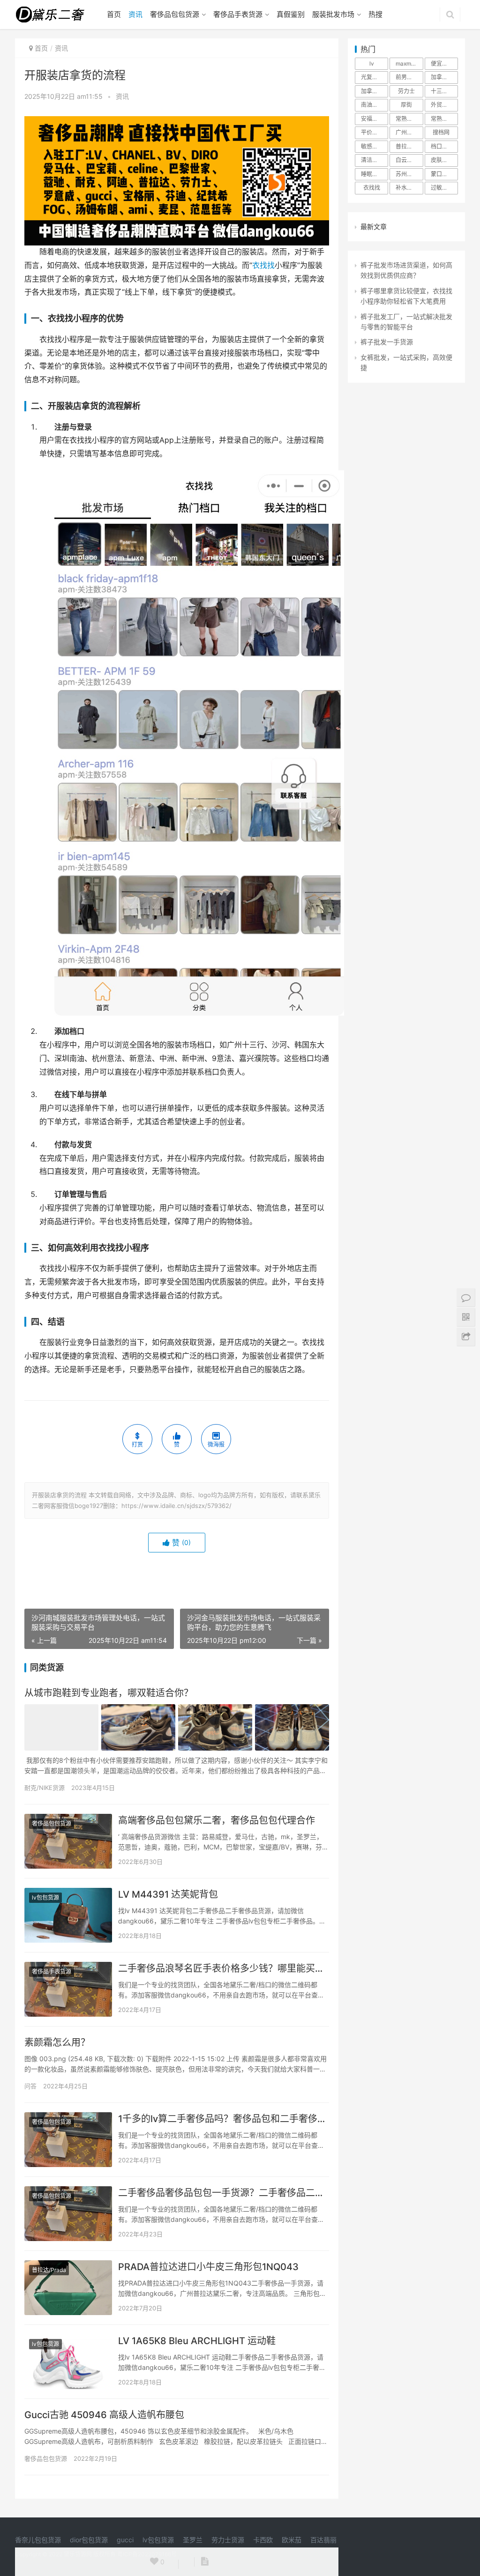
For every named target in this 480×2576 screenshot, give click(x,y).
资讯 (135, 14)
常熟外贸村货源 (444, 119)
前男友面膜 (409, 77)
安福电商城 (375, 119)
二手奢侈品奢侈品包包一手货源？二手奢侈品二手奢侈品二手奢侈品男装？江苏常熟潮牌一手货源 (224, 2193)
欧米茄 (292, 2540)
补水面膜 (407, 188)
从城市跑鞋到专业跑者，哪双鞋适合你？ (109, 1693)
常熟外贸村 (409, 119)
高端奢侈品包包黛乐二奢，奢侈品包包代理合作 (217, 1820)
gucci (125, 2540)
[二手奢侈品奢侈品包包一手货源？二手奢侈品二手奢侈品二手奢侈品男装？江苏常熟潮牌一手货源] (68, 2214)
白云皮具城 (409, 160)
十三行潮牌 (444, 91)
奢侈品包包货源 (175, 14)
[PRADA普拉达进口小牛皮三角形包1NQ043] (68, 2288)
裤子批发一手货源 (387, 342)
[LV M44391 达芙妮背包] (68, 1915)
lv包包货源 (45, 1897)
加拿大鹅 (442, 77)
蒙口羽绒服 (444, 174)
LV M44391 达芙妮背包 (168, 1894)
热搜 (375, 14)
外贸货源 (442, 105)
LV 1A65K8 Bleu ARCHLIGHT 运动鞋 (197, 2341)
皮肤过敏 (442, 160)
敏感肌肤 (372, 146)
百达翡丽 (323, 2540)
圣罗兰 (193, 2540)
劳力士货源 (228, 2540)
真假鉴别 (291, 14)
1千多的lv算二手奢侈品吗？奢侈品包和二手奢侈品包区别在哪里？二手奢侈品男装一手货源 (224, 2119)
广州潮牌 (407, 132)
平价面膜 (372, 132)
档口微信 (442, 146)
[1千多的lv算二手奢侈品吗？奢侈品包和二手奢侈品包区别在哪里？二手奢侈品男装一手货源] (68, 2140)
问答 (30, 2086)
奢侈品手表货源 (238, 14)
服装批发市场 (333, 14)
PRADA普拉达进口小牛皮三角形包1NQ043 (208, 2267)
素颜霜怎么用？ (57, 2042)
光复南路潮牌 (375, 77)
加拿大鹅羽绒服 (375, 91)
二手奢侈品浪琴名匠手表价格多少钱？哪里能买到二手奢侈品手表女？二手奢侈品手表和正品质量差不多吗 (224, 1968)
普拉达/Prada (49, 2270)
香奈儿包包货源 (38, 2540)
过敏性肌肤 (444, 188)
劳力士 (406, 91)
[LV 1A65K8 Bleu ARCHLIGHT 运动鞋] (68, 2362)
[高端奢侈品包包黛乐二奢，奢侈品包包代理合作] (68, 1841)
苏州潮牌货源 (409, 174)
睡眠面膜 (372, 174)
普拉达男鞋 (409, 146)
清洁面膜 (372, 160)
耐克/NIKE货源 (45, 1788)
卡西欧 (263, 2540)
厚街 (406, 105)
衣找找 (263, 265)
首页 (114, 14)
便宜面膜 (442, 63)
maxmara (408, 63)
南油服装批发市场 (375, 105)
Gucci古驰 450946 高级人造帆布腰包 (104, 2415)
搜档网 (441, 132)
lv (372, 63)
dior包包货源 (89, 2540)
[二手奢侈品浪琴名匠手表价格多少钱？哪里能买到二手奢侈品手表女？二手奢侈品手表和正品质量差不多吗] (68, 1989)
